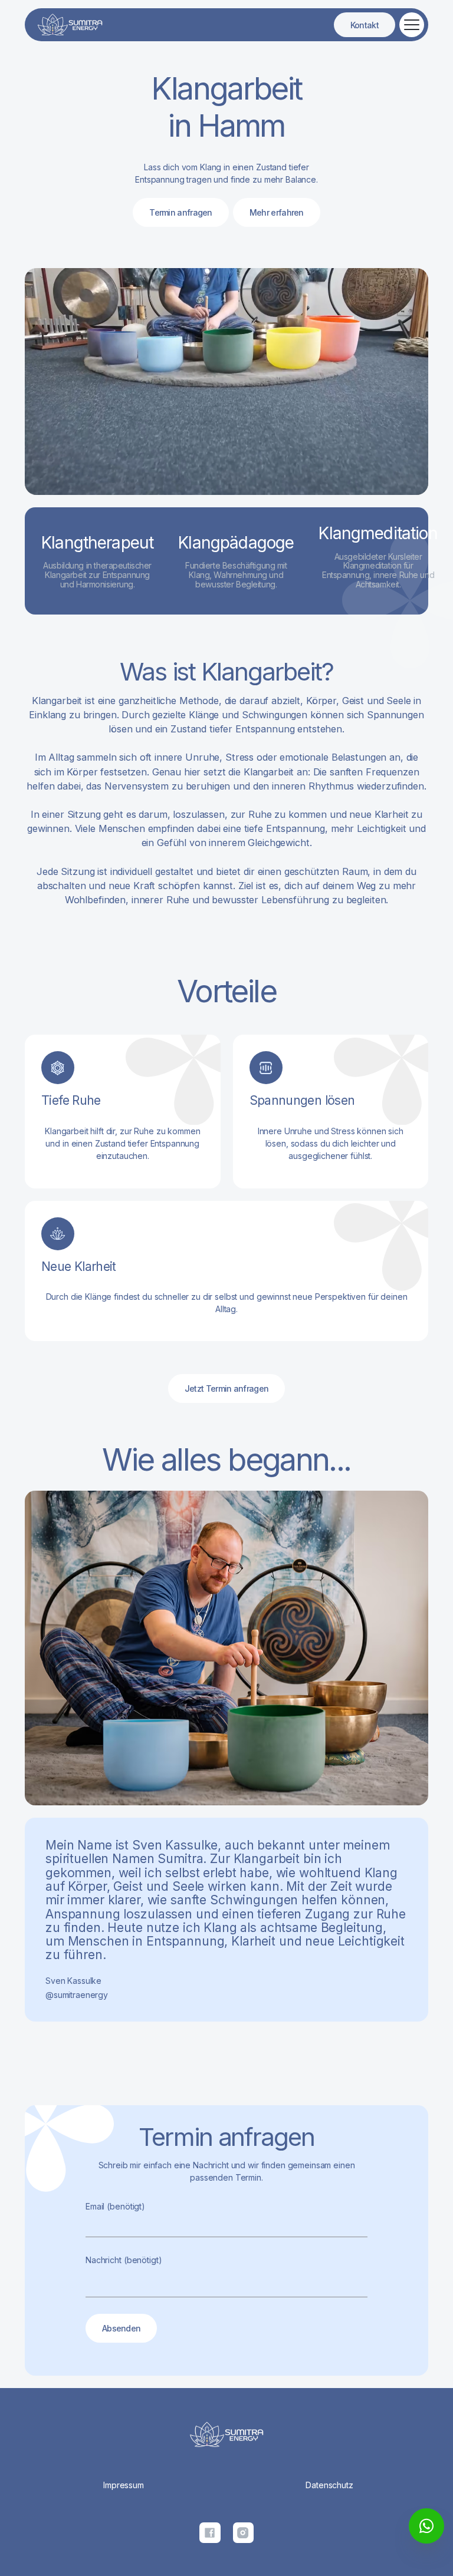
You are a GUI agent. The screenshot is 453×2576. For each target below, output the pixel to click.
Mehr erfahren (277, 212)
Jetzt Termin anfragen (226, 1388)
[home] (70, 25)
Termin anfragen (181, 212)
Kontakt (365, 25)
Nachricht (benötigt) (124, 2260)
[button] (410, 25)
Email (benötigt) (115, 2206)
